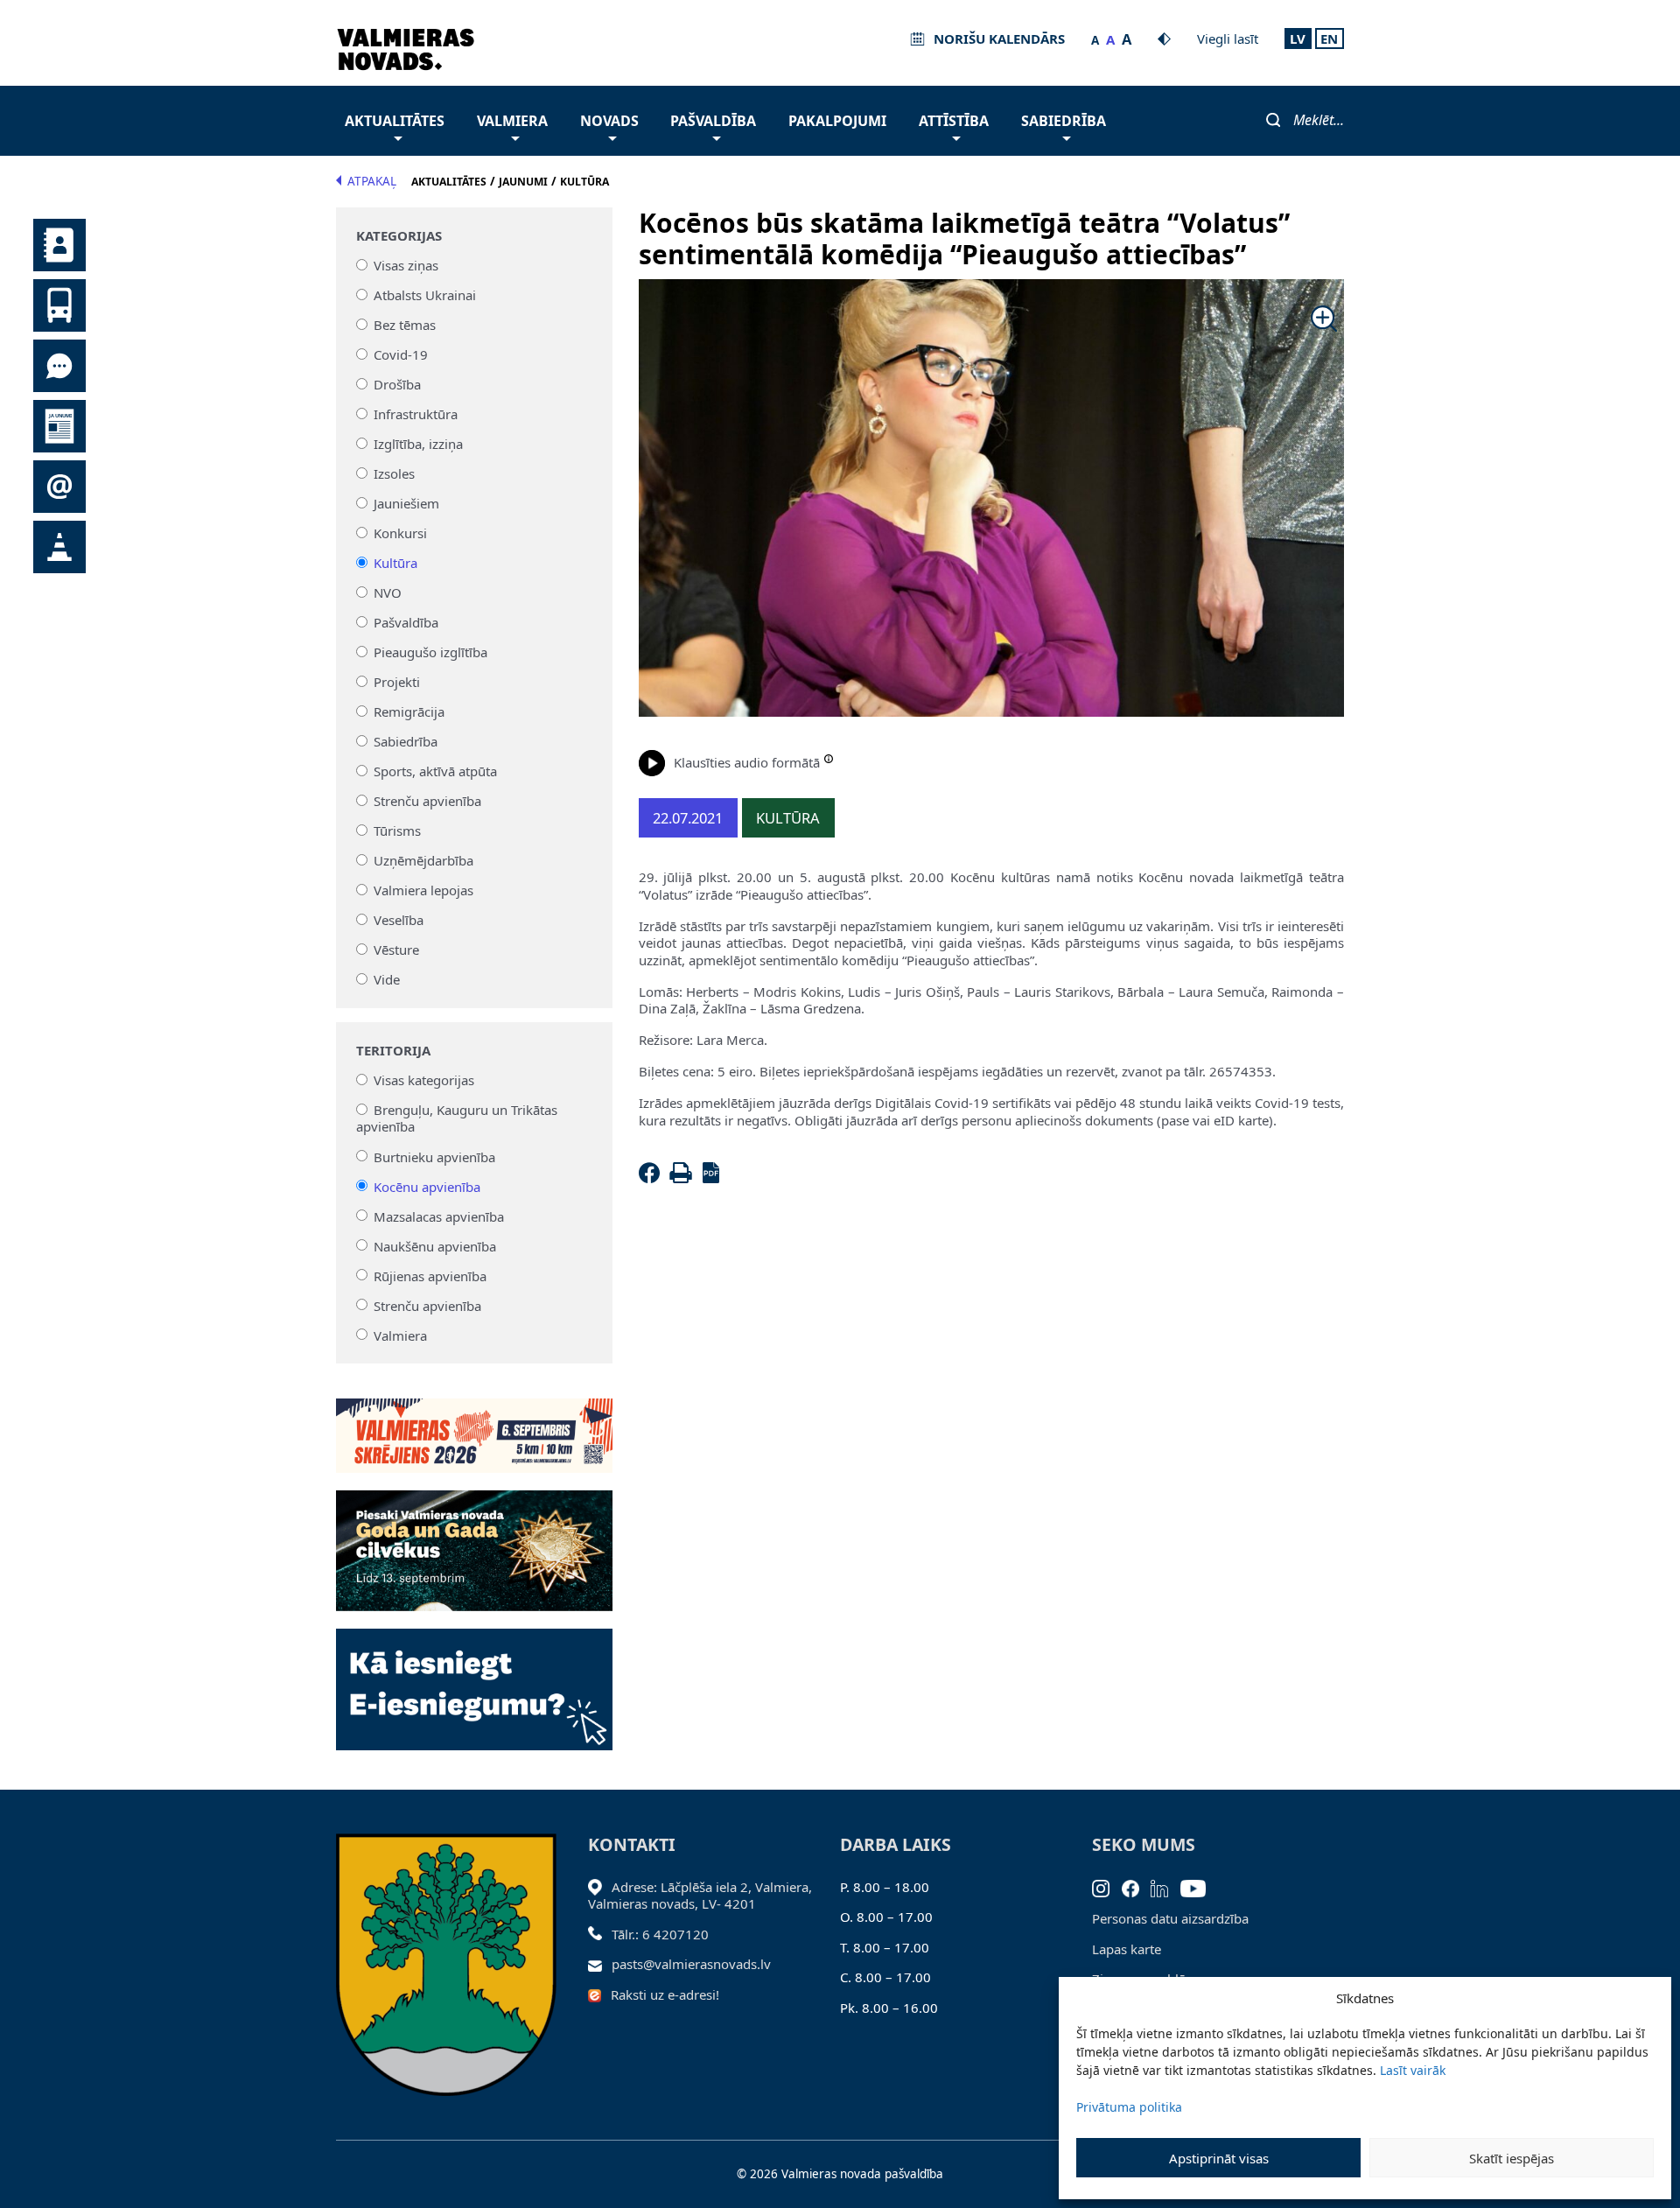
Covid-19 (401, 354)
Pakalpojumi (837, 121)
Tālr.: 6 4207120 (660, 1934)
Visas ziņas (406, 265)
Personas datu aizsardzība (1170, 1918)
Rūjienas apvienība (430, 1275)
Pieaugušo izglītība (430, 652)
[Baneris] (474, 1426)
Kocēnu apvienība (427, 1186)
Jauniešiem (406, 503)
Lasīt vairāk (1413, 2070)
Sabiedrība (1064, 121)
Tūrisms (397, 831)
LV (1298, 39)
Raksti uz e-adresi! (665, 1994)
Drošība (397, 384)
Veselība (399, 920)
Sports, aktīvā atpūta (435, 771)
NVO (388, 592)
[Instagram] (1107, 1887)
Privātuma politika (1129, 2107)
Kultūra (395, 563)
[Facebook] (653, 1178)
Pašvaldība (713, 121)
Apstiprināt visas (1219, 2158)
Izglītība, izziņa (418, 444)
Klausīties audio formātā (747, 762)
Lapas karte (1127, 1949)
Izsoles (394, 473)
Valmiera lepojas (423, 890)
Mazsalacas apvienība (439, 1216)
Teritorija (393, 1051)
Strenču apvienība (427, 801)
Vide (387, 979)
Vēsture (396, 950)
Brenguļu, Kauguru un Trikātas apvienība (457, 1118)
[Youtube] (1199, 1887)
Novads (609, 121)
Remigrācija (409, 711)
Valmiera (512, 121)
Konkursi (400, 533)
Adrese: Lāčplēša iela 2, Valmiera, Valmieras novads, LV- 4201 (700, 1896)
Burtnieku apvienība (434, 1156)
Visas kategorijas (424, 1080)
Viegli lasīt (1228, 39)
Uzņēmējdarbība (423, 860)
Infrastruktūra (416, 414)
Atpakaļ (372, 181)
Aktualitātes (395, 121)
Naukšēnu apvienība (435, 1245)
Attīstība (954, 121)
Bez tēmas (405, 325)
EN (1329, 39)
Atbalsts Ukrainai (425, 295)
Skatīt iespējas (1512, 2158)
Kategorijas (399, 236)
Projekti (397, 682)
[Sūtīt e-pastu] (600, 1964)
